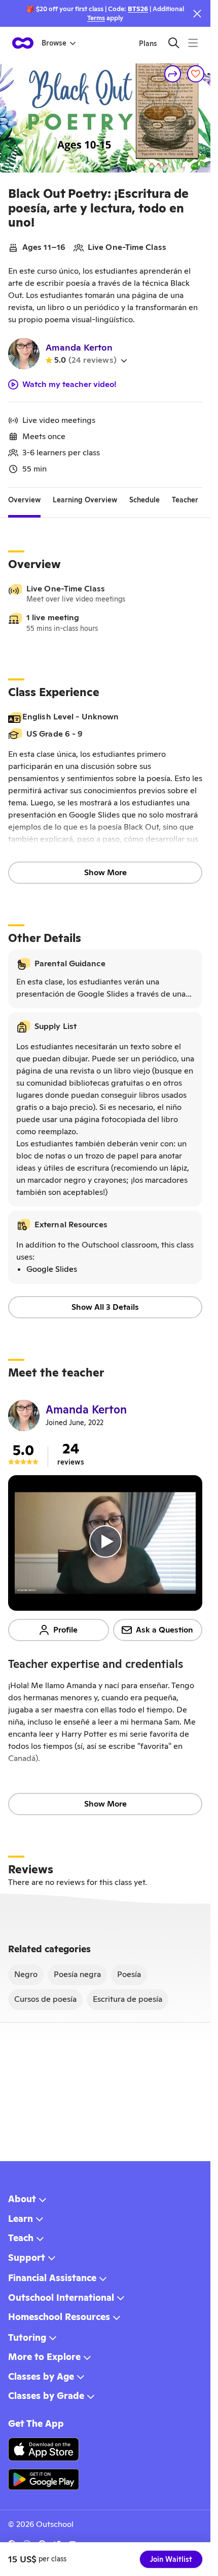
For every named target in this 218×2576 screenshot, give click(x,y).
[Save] (196, 74)
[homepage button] (23, 43)
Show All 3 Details (105, 1307)
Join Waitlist (171, 2559)
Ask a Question (165, 1630)
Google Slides (52, 1269)
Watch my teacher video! (69, 384)
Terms (96, 18)
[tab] (24, 500)
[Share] (173, 74)
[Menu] (193, 43)
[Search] (174, 43)
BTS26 (138, 9)
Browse (54, 43)
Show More (105, 872)
